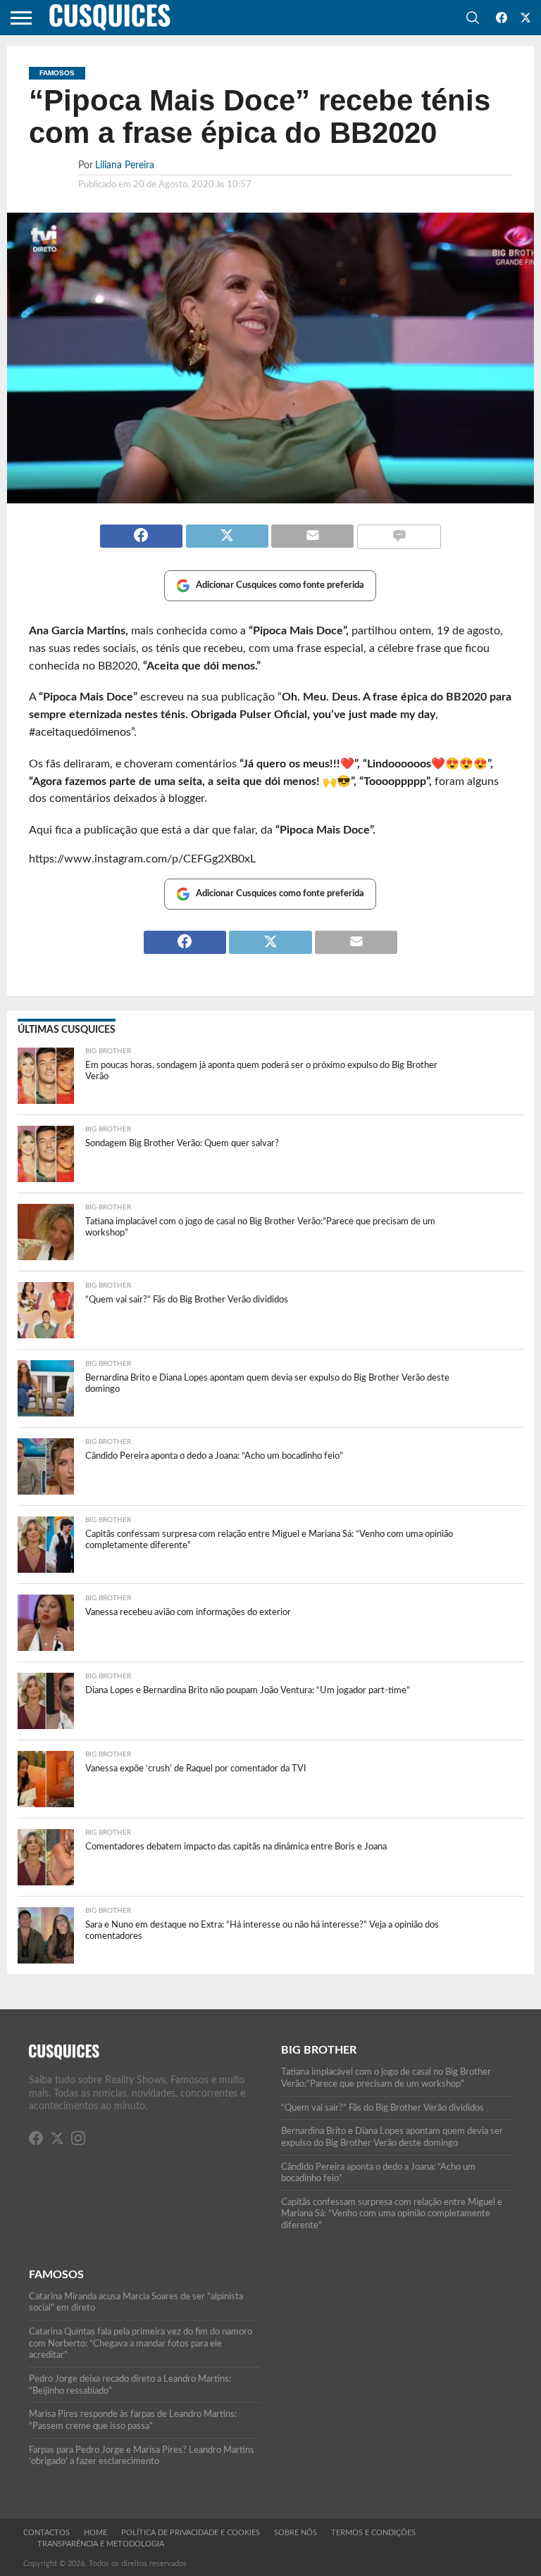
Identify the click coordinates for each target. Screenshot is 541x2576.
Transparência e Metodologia (101, 2544)
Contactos (46, 2533)
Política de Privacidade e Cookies (191, 2533)
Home (95, 2533)
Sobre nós (296, 2533)
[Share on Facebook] (141, 530)
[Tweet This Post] (227, 530)
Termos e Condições (373, 2533)
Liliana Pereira (125, 165)
